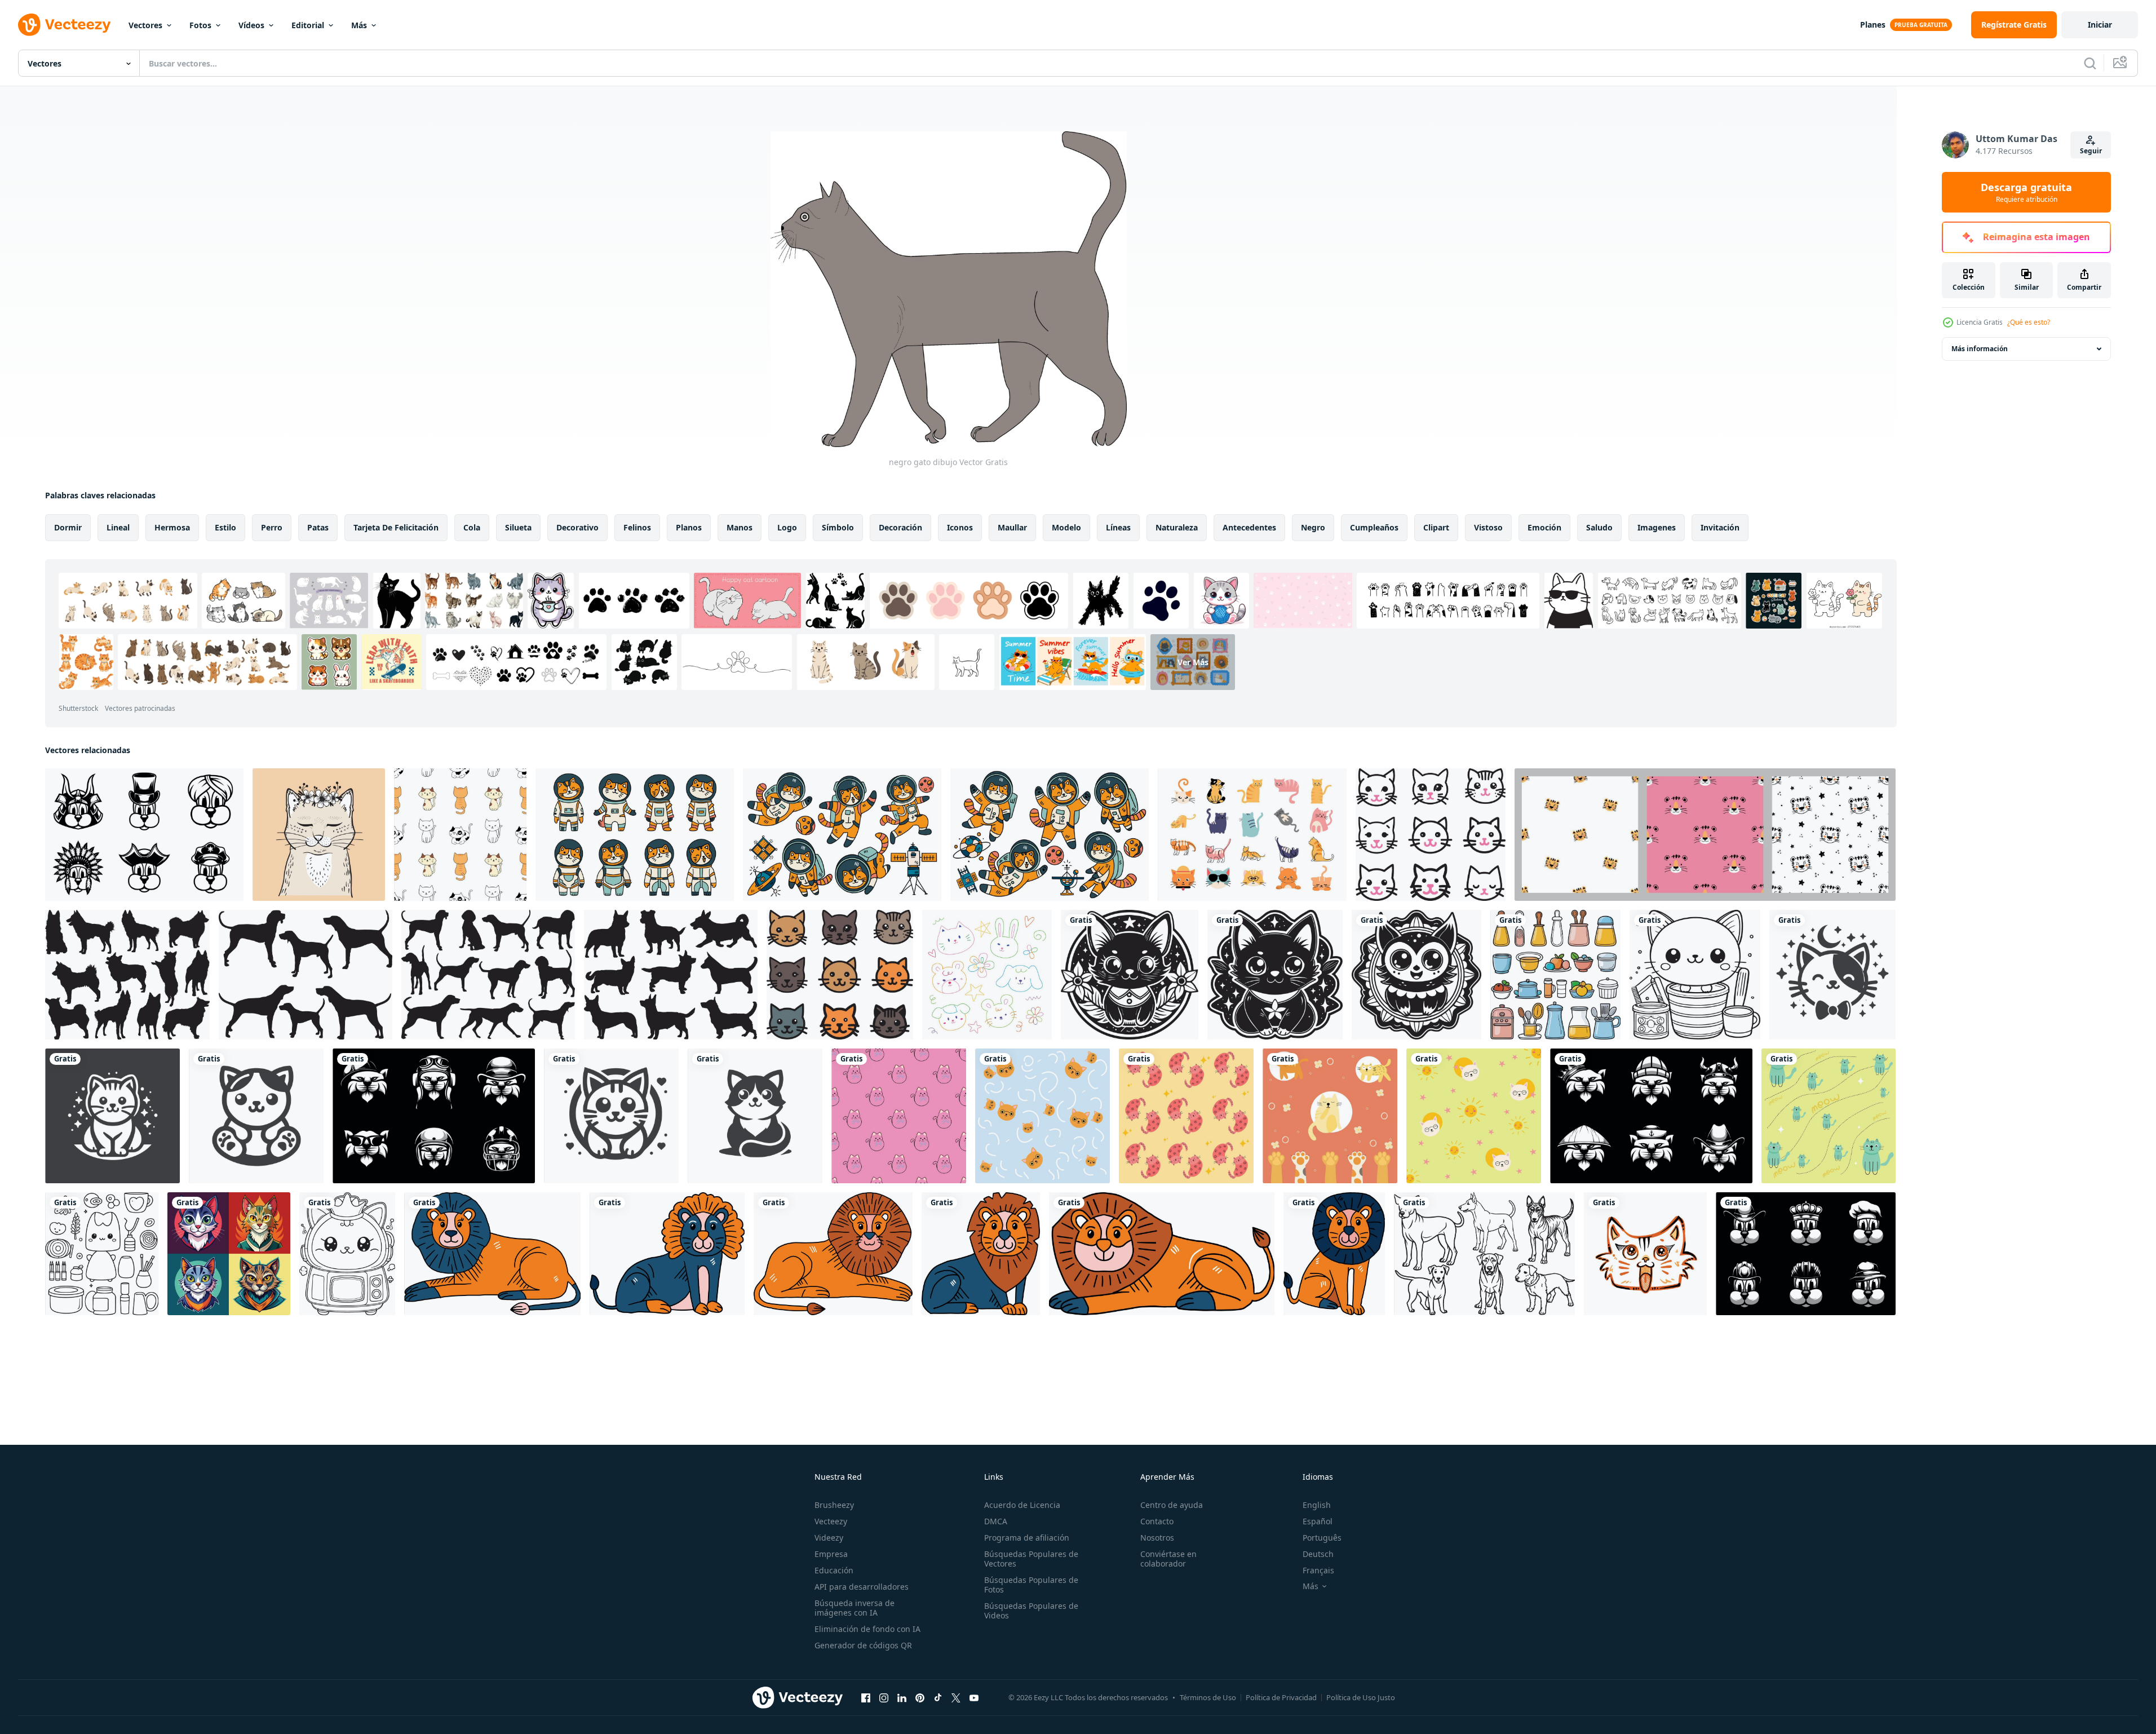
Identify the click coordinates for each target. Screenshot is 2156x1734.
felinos (637, 527)
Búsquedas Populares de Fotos (1031, 1585)
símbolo (838, 527)
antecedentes (1249, 527)
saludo (1599, 527)
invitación (1720, 527)
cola (472, 527)
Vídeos (251, 25)
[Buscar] (2090, 63)
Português (1322, 1538)
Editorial (308, 25)
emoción (1544, 527)
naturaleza (1177, 527)
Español (1318, 1521)
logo (787, 527)
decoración (900, 527)
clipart (1436, 527)
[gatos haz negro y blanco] (1651, 1116)
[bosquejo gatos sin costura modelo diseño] (899, 1116)
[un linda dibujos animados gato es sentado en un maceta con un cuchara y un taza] (1555, 975)
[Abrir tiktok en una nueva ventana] (938, 1697)
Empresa (831, 1554)
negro (1313, 527)
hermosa (172, 527)
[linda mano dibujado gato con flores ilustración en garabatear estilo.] (319, 835)
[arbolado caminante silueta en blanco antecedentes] (306, 975)
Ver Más (1193, 662)
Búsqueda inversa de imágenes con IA (855, 1608)
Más (359, 25)
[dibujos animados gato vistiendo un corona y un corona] (347, 1254)
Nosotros (1157, 1538)
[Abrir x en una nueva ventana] (956, 1697)
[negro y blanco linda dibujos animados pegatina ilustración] (1130, 975)
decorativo (577, 527)
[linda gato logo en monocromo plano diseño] (1832, 975)
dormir (68, 527)
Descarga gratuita (2026, 192)
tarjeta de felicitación (396, 527)
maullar (1012, 527)
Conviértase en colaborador (1168, 1559)
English (1317, 1505)
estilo (225, 527)
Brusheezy (834, 1505)
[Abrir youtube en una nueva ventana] (974, 1697)
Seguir (2091, 151)
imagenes (1657, 527)
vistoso (1488, 527)
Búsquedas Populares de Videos (1031, 1611)
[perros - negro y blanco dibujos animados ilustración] (1484, 1254)
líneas (1118, 527)
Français (1318, 1570)
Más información (1980, 349)
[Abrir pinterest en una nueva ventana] (920, 1697)
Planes (1873, 25)
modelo (1066, 527)
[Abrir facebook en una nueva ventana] (866, 1697)
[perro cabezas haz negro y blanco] (1806, 1254)
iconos (960, 527)
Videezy (829, 1538)
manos (740, 527)
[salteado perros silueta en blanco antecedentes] (127, 975)
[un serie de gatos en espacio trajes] (842, 835)
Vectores (145, 25)
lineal (118, 527)
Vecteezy (831, 1521)
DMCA (996, 1521)
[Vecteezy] (64, 25)
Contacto (1157, 1521)
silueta (518, 527)
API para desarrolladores (862, 1587)
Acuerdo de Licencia (1022, 1505)
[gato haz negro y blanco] (434, 1116)
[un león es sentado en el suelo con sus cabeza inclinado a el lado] (492, 1254)
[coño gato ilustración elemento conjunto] (1252, 835)
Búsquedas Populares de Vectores (1031, 1559)
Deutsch (1318, 1554)
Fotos (200, 25)
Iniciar (2100, 25)
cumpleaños (1374, 527)
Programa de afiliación (1027, 1538)
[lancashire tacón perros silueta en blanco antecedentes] (671, 975)
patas (318, 527)
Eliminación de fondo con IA (867, 1629)
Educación (834, 1570)
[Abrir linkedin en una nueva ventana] (902, 1697)
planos (689, 527)
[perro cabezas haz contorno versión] (144, 835)
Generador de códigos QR (863, 1645)
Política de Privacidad (1281, 1697)
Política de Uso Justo (1361, 1697)
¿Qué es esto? (2029, 322)
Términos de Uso (1208, 1697)
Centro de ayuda (1172, 1505)
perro (272, 527)
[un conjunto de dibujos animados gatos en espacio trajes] (635, 835)
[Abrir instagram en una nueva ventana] (884, 1697)
